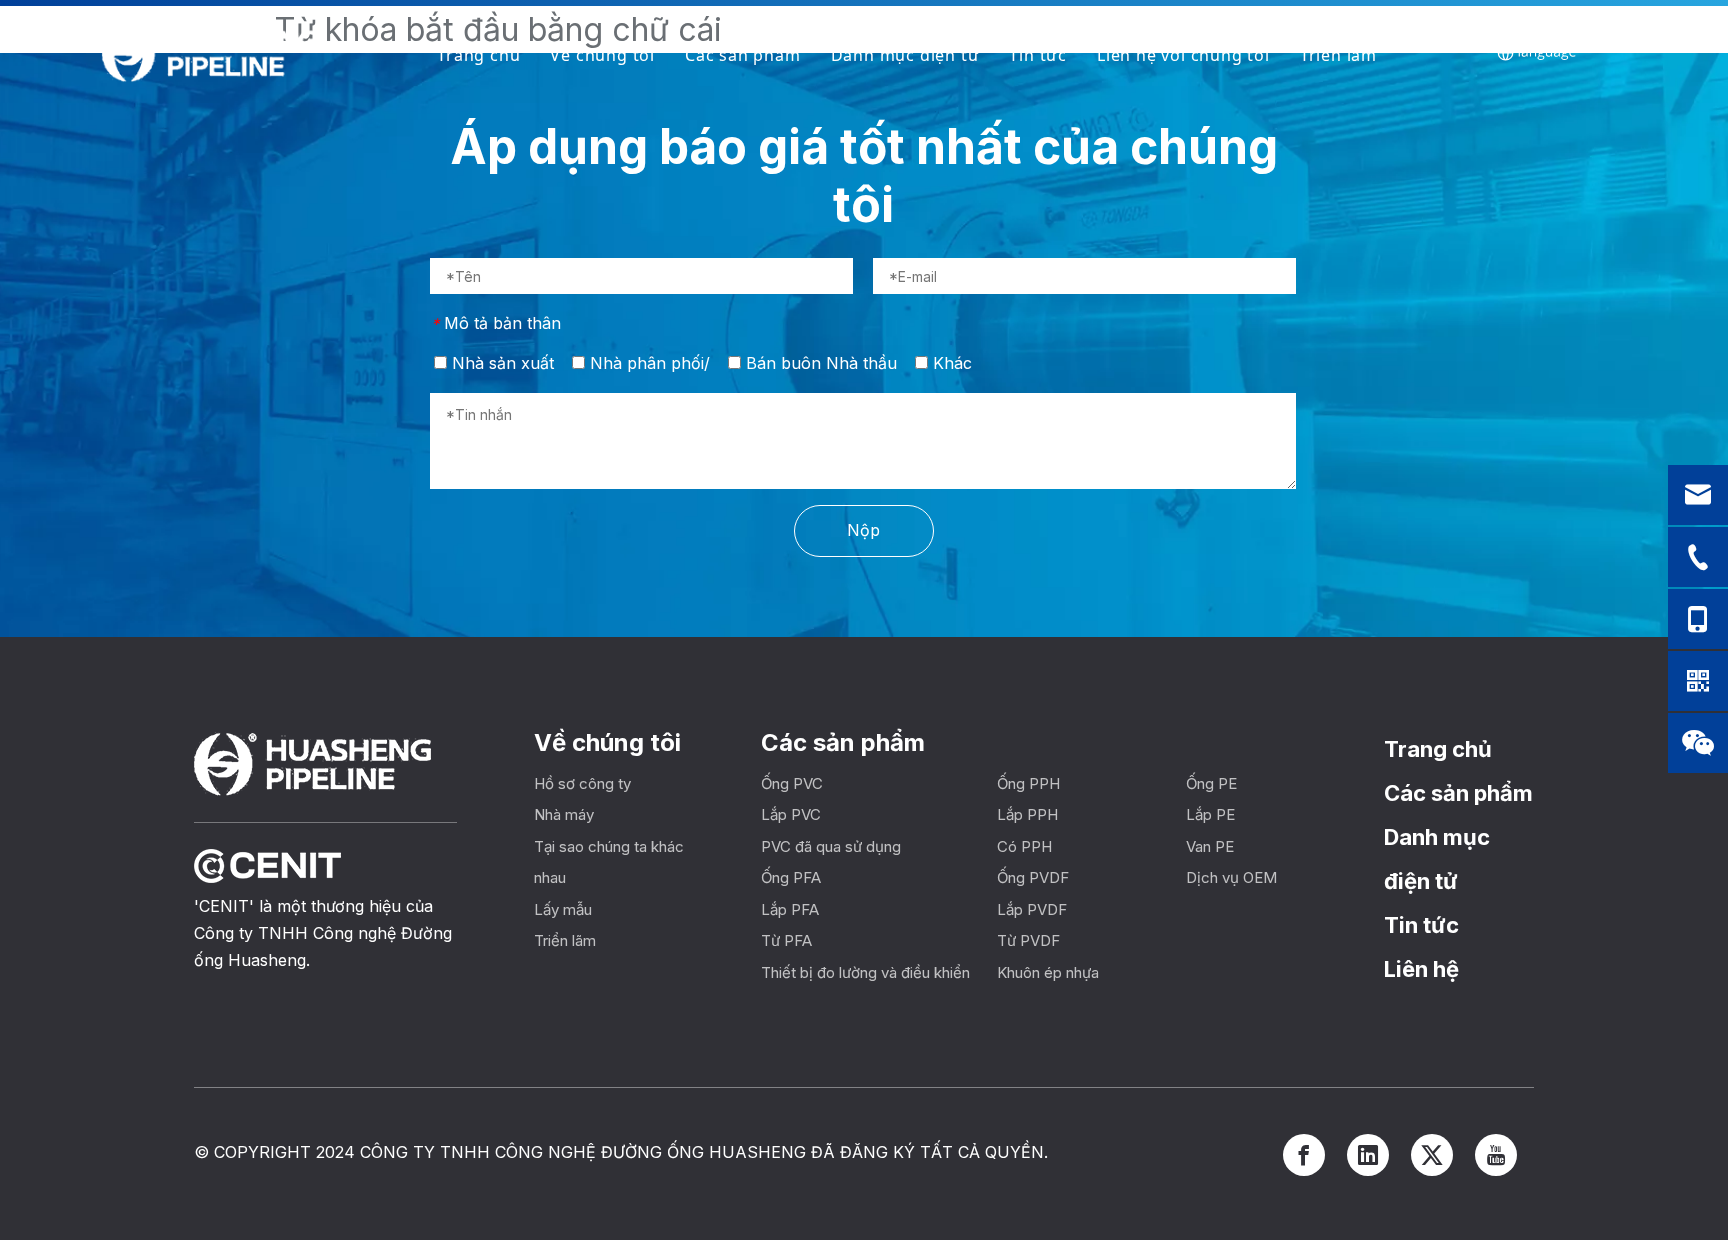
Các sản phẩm (743, 55)
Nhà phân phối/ (647, 363)
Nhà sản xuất (500, 363)
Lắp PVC (791, 814)
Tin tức (1038, 55)
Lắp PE (1210, 814)
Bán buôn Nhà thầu (819, 363)
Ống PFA (791, 877)
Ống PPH (1028, 783)
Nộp (863, 530)
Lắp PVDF (1032, 909)
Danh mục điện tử (905, 55)
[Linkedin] (1368, 1155)
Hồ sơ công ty (582, 783)
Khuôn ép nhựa (1048, 972)
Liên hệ (1421, 969)
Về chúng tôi (602, 55)
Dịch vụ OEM (1231, 877)
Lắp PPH (1027, 814)
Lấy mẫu (563, 909)
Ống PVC (792, 783)
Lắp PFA (790, 909)
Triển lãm (1338, 55)
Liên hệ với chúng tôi (1183, 55)
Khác (950, 363)
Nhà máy (564, 814)
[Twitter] (1432, 1155)
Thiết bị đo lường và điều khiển (865, 972)
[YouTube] (1496, 1155)
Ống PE (1211, 783)
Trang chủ (478, 55)
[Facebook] (1304, 1155)
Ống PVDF (1033, 877)
